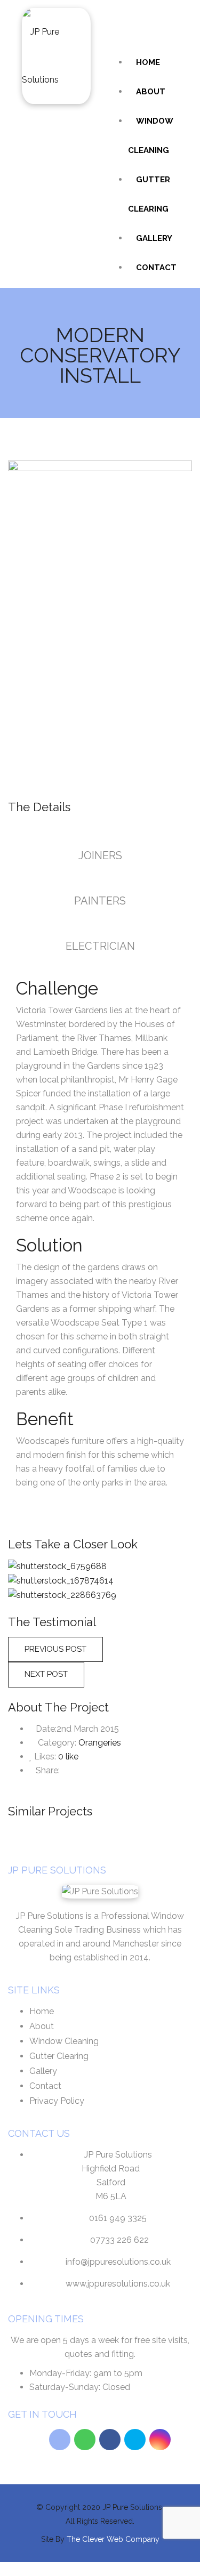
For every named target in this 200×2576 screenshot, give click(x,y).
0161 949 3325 (118, 2218)
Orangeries (100, 1743)
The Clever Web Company (113, 2539)
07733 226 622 (119, 2240)
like (68, 1757)
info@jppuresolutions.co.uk (118, 2262)
